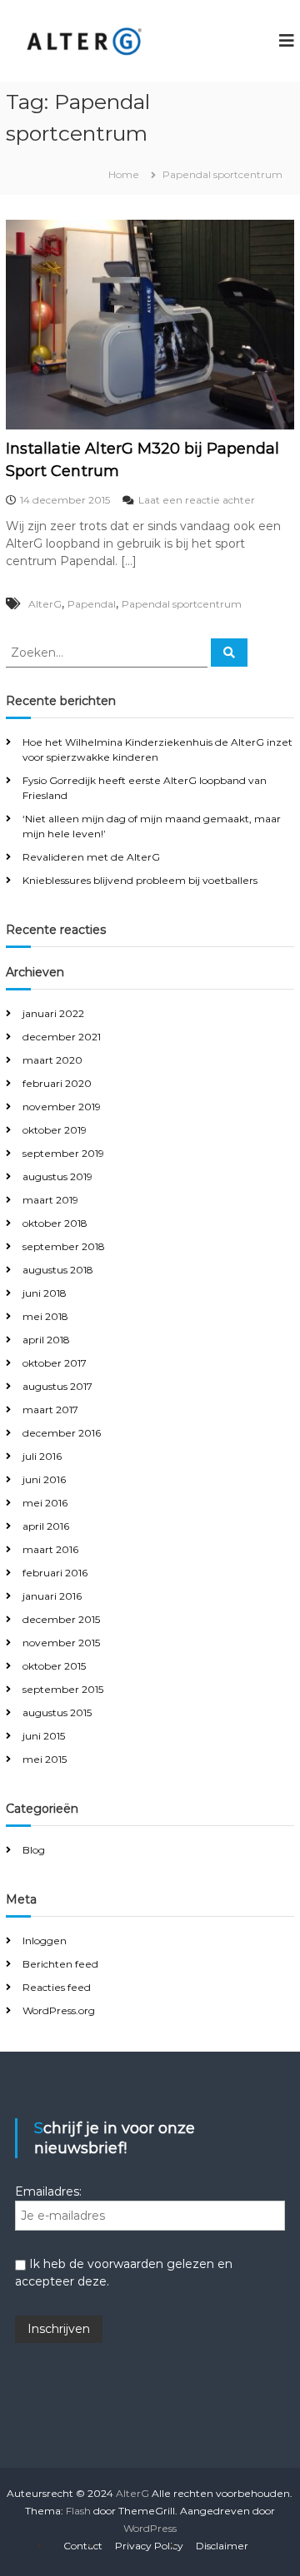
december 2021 (62, 1037)
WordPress (150, 2528)
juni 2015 (44, 1736)
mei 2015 (45, 1759)
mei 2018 (45, 1316)
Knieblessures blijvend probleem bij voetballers (140, 880)
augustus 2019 (57, 1176)
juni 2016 (44, 1479)
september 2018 (64, 1246)
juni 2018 (45, 1293)
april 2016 (46, 1526)
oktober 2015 (54, 1666)
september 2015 (63, 1689)
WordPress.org (59, 2010)
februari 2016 (55, 1573)
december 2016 (62, 1433)
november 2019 (62, 1107)
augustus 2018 (58, 1270)
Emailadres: (48, 2191)
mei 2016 (45, 1503)
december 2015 (61, 1619)
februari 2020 (57, 1083)
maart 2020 (52, 1060)
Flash (78, 2511)
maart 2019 (50, 1200)
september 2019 (63, 1153)
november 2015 (61, 1643)
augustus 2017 (57, 1386)
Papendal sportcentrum (182, 604)
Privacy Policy (149, 2546)
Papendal (92, 604)
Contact (83, 2546)
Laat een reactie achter (197, 500)
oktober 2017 (55, 1363)
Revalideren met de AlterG (91, 857)
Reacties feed (57, 1987)
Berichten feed (60, 1964)
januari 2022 (53, 1013)
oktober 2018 (55, 1223)
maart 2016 (50, 1549)
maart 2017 (50, 1410)
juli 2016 (42, 1456)
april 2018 (46, 1340)
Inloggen (45, 1941)
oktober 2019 (55, 1130)
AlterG (45, 604)
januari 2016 (52, 1596)
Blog (34, 1850)
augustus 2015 (57, 1712)
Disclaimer (222, 2546)
